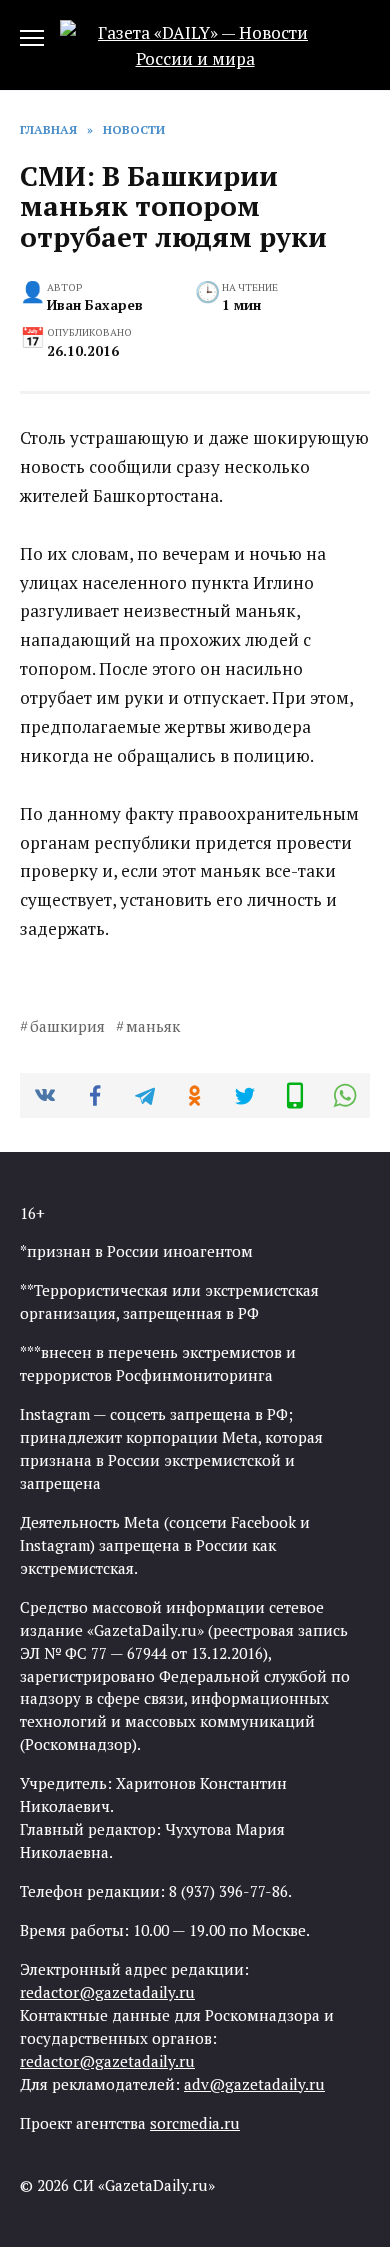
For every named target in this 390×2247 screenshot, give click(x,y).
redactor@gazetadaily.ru (107, 1992)
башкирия (67, 1026)
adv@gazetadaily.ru (254, 2084)
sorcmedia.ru (195, 2123)
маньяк (153, 1026)
